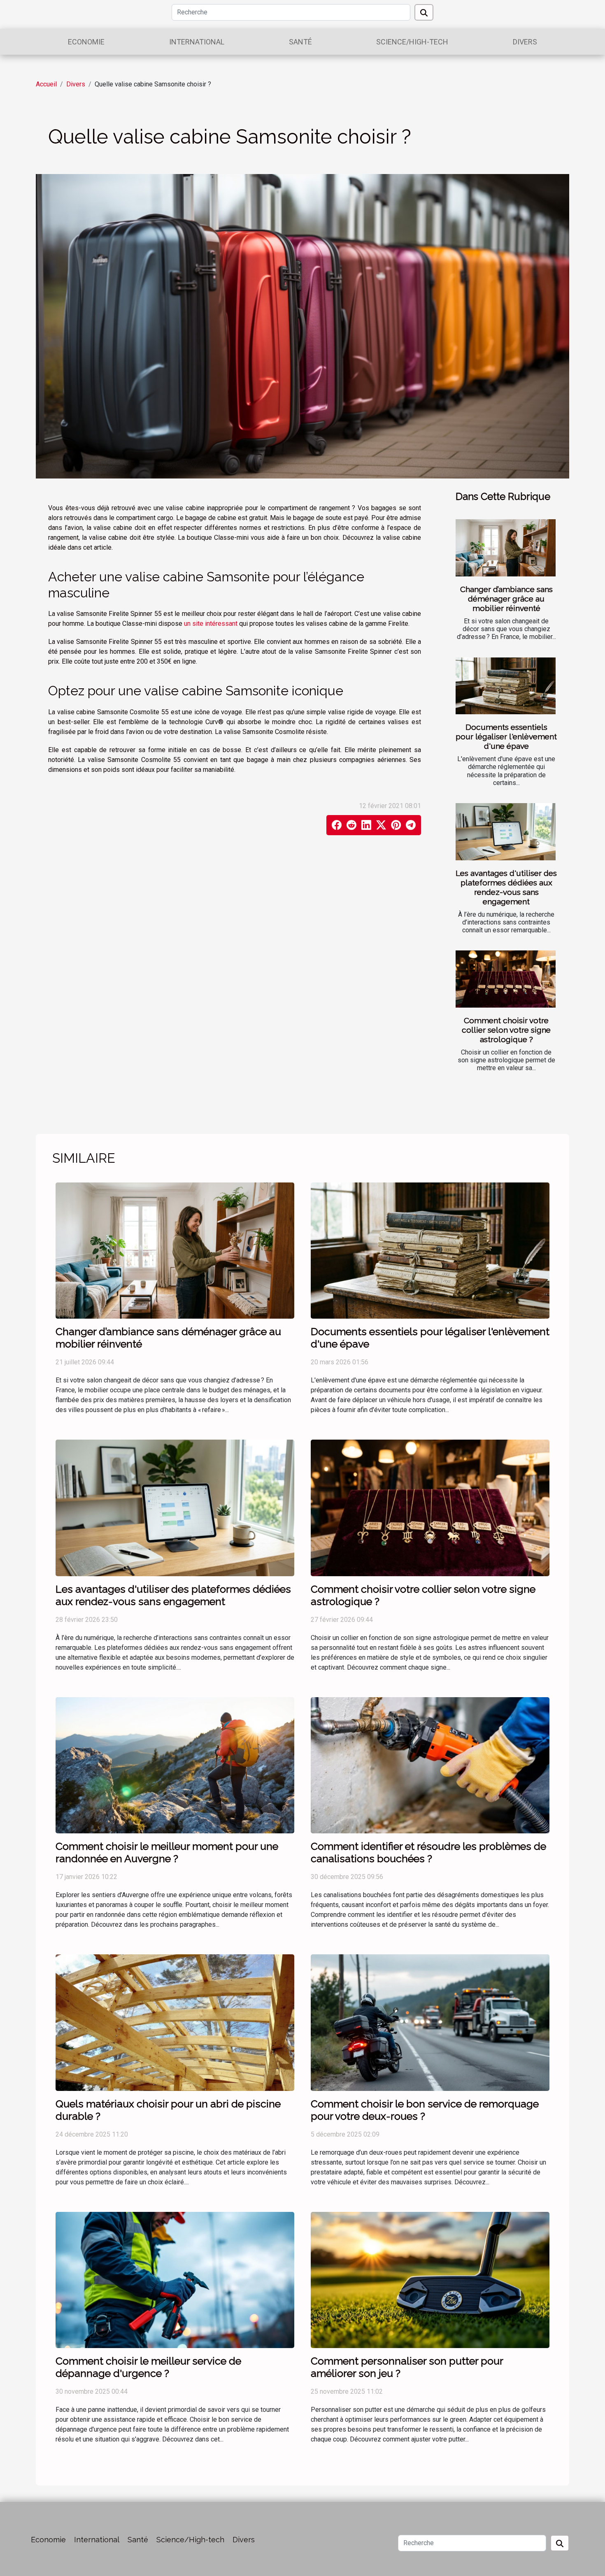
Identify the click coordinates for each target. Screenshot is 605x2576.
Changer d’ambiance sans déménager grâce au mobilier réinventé (506, 599)
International (197, 42)
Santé (300, 42)
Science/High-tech (412, 42)
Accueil (46, 84)
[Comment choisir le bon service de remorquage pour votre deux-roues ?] (430, 2022)
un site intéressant (211, 624)
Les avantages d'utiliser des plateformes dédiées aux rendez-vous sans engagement (506, 887)
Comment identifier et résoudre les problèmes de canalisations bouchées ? (428, 1852)
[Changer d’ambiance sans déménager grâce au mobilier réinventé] (506, 548)
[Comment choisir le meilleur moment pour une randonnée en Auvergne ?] (175, 1765)
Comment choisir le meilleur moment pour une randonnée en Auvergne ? (167, 1852)
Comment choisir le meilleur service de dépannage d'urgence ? (148, 2367)
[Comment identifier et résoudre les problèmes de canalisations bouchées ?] (430, 1765)
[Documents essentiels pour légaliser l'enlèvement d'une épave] (506, 686)
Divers (525, 42)
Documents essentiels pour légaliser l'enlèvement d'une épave (506, 736)
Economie (86, 42)
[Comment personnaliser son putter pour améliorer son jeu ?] (430, 2280)
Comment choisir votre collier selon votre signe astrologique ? (506, 1030)
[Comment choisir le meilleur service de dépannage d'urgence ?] (175, 2280)
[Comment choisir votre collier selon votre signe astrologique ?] (506, 979)
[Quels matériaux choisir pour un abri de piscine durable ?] (175, 2022)
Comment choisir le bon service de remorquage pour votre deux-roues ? (425, 2110)
